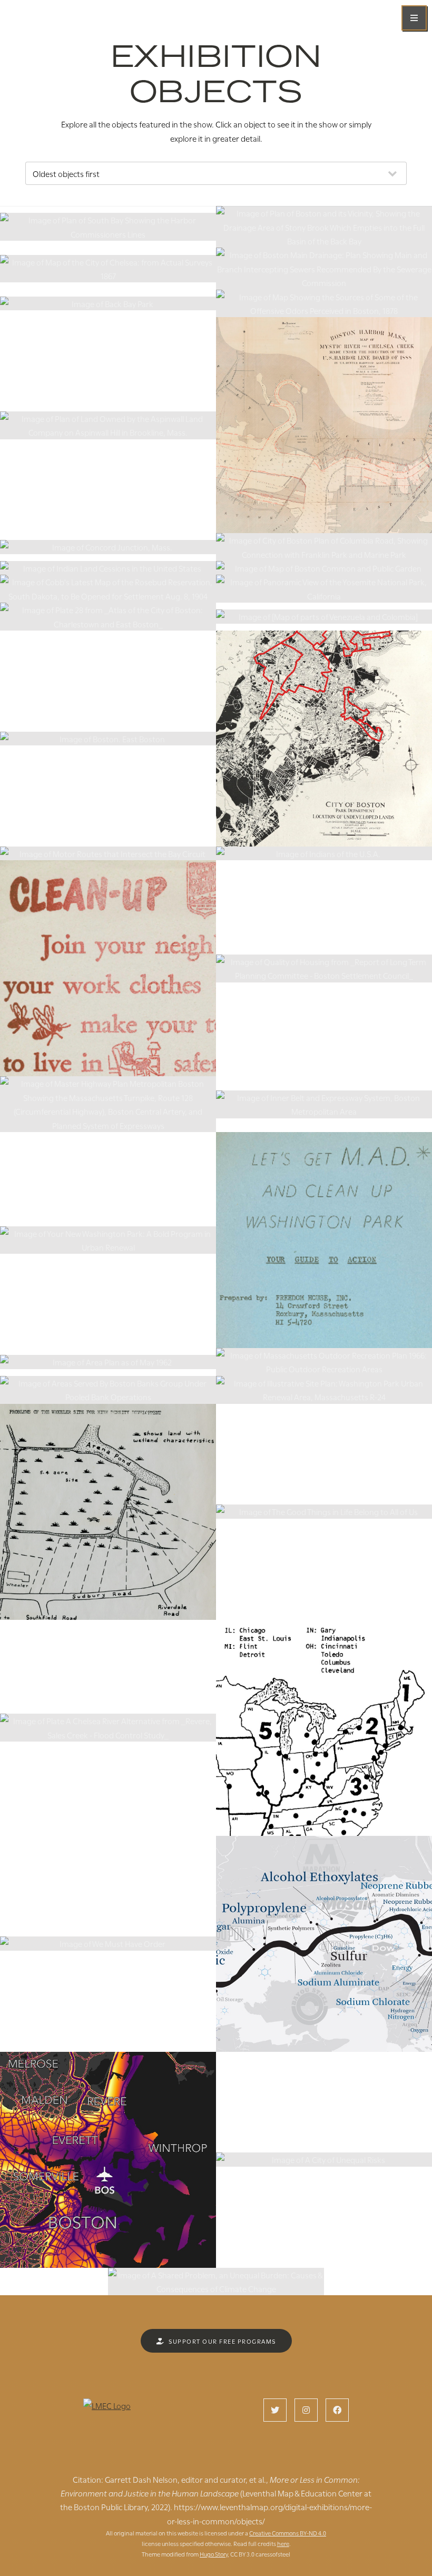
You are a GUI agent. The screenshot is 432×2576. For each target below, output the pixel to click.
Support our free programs (222, 2341)
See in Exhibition (108, 235)
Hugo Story (214, 2554)
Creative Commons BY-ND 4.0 (288, 2533)
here (283, 2543)
